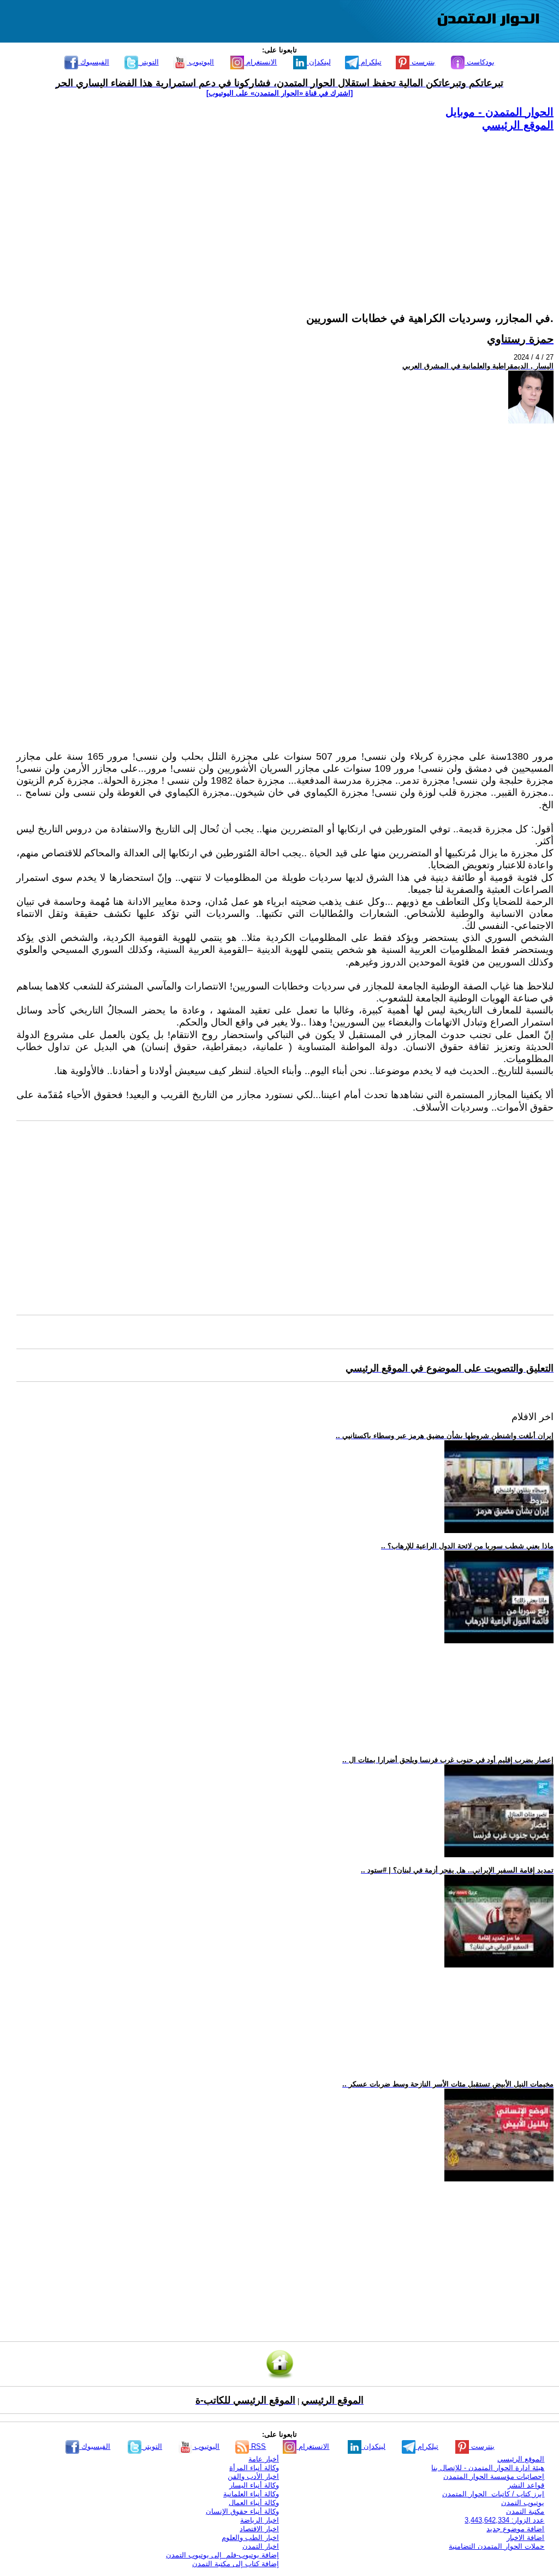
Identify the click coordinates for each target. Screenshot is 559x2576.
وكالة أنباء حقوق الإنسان (242, 2511)
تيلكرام (370, 62)
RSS (257, 2446)
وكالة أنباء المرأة (254, 2468)
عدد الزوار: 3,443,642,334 (504, 2520)
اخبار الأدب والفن (253, 2476)
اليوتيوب (200, 62)
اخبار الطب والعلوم (250, 2538)
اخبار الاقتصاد (259, 2529)
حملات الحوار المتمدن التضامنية (496, 2546)
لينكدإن (319, 62)
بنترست (422, 62)
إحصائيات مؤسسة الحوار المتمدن (494, 2476)
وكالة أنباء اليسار (254, 2485)
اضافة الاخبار (525, 2538)
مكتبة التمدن (525, 2511)
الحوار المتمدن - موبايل (499, 112)
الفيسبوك (94, 62)
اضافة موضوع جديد (515, 2529)
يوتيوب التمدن (523, 2503)
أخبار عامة (264, 2459)
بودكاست (480, 62)
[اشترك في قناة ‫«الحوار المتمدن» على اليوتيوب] (279, 93)
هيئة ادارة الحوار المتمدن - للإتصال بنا (488, 2468)
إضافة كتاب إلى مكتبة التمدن (236, 2564)
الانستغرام (260, 62)
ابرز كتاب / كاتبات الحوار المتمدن (493, 2494)
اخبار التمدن (261, 2546)
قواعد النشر (526, 2485)
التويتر (148, 62)
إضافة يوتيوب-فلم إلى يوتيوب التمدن (222, 2555)
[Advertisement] (285, 208)
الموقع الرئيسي (518, 125)
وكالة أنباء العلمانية (251, 2494)
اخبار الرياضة (260, 2520)
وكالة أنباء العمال (254, 2503)
